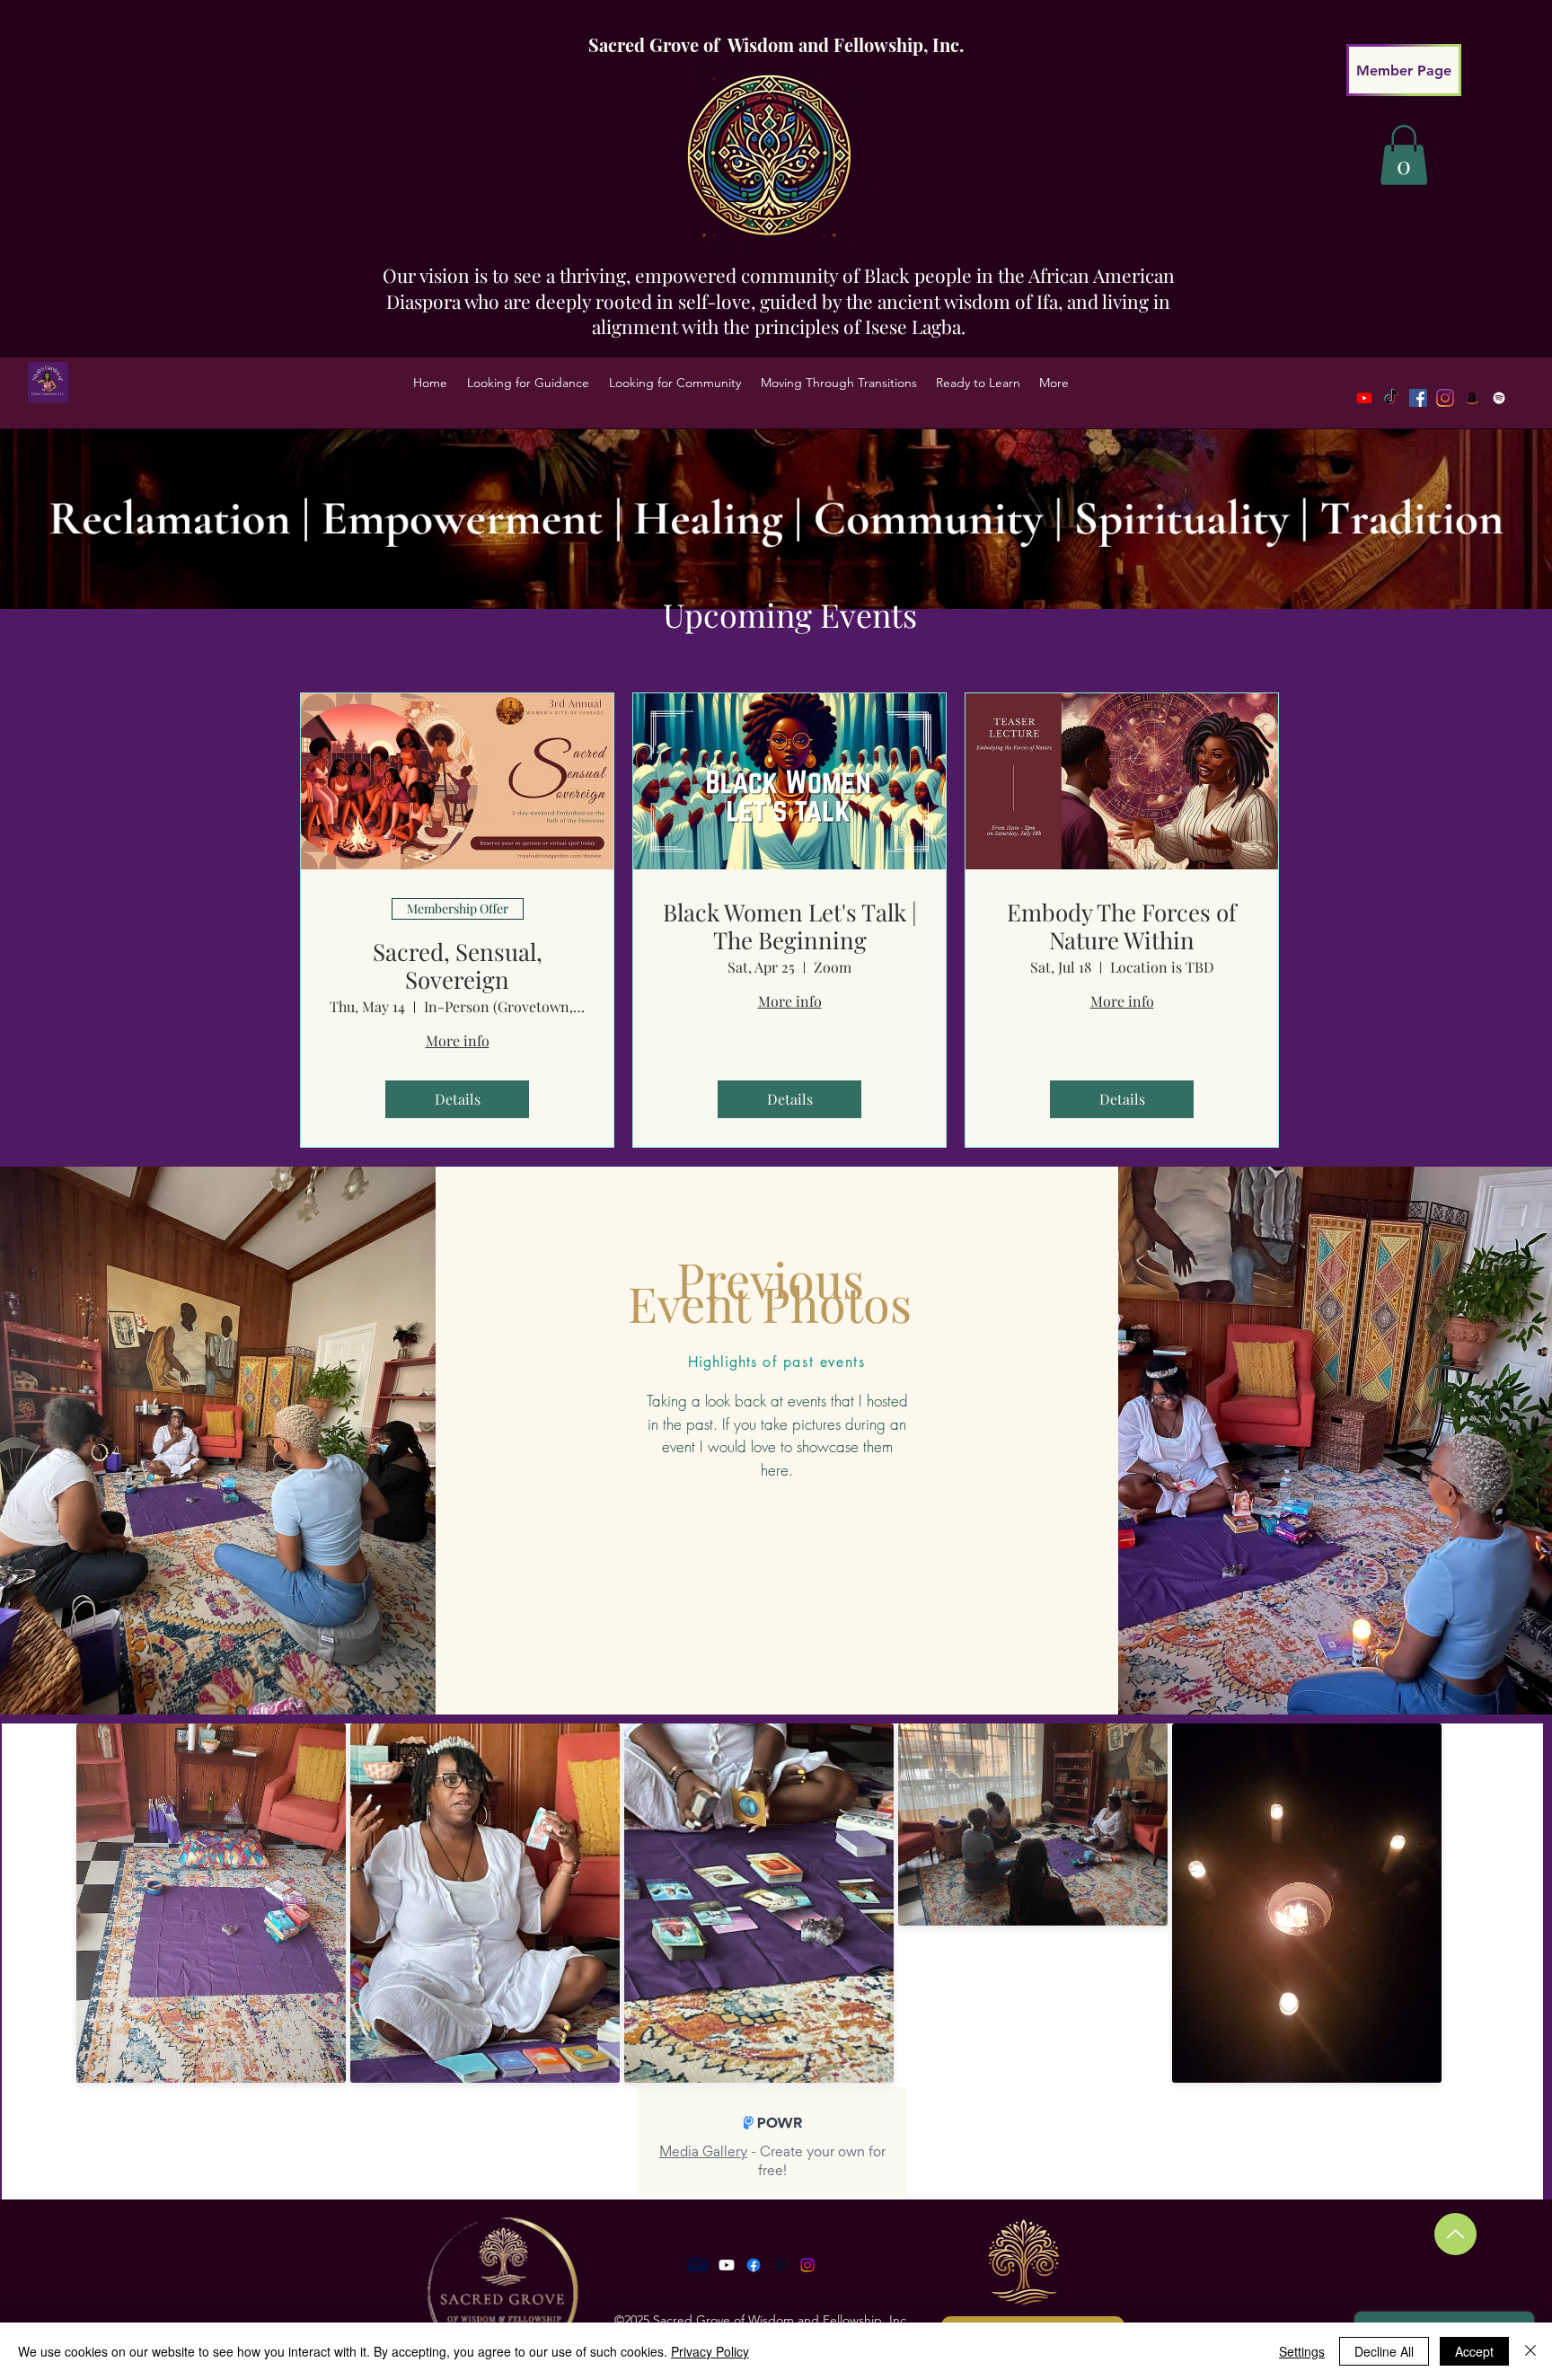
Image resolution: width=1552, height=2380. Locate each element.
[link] (1404, 155)
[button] (528, 383)
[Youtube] (1364, 398)
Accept (1474, 2351)
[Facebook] (1418, 398)
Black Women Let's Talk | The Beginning (790, 926)
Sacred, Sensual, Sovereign (458, 965)
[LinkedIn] (1472, 398)
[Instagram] (807, 2265)
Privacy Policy (710, 2351)
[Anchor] (780, 2265)
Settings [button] (1302, 2351)
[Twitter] (1445, 398)
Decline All (1384, 2351)
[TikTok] (1391, 398)
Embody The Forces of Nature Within (1122, 926)
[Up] (1455, 2234)
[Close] (1530, 2351)
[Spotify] (1499, 398)
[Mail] (698, 2265)
